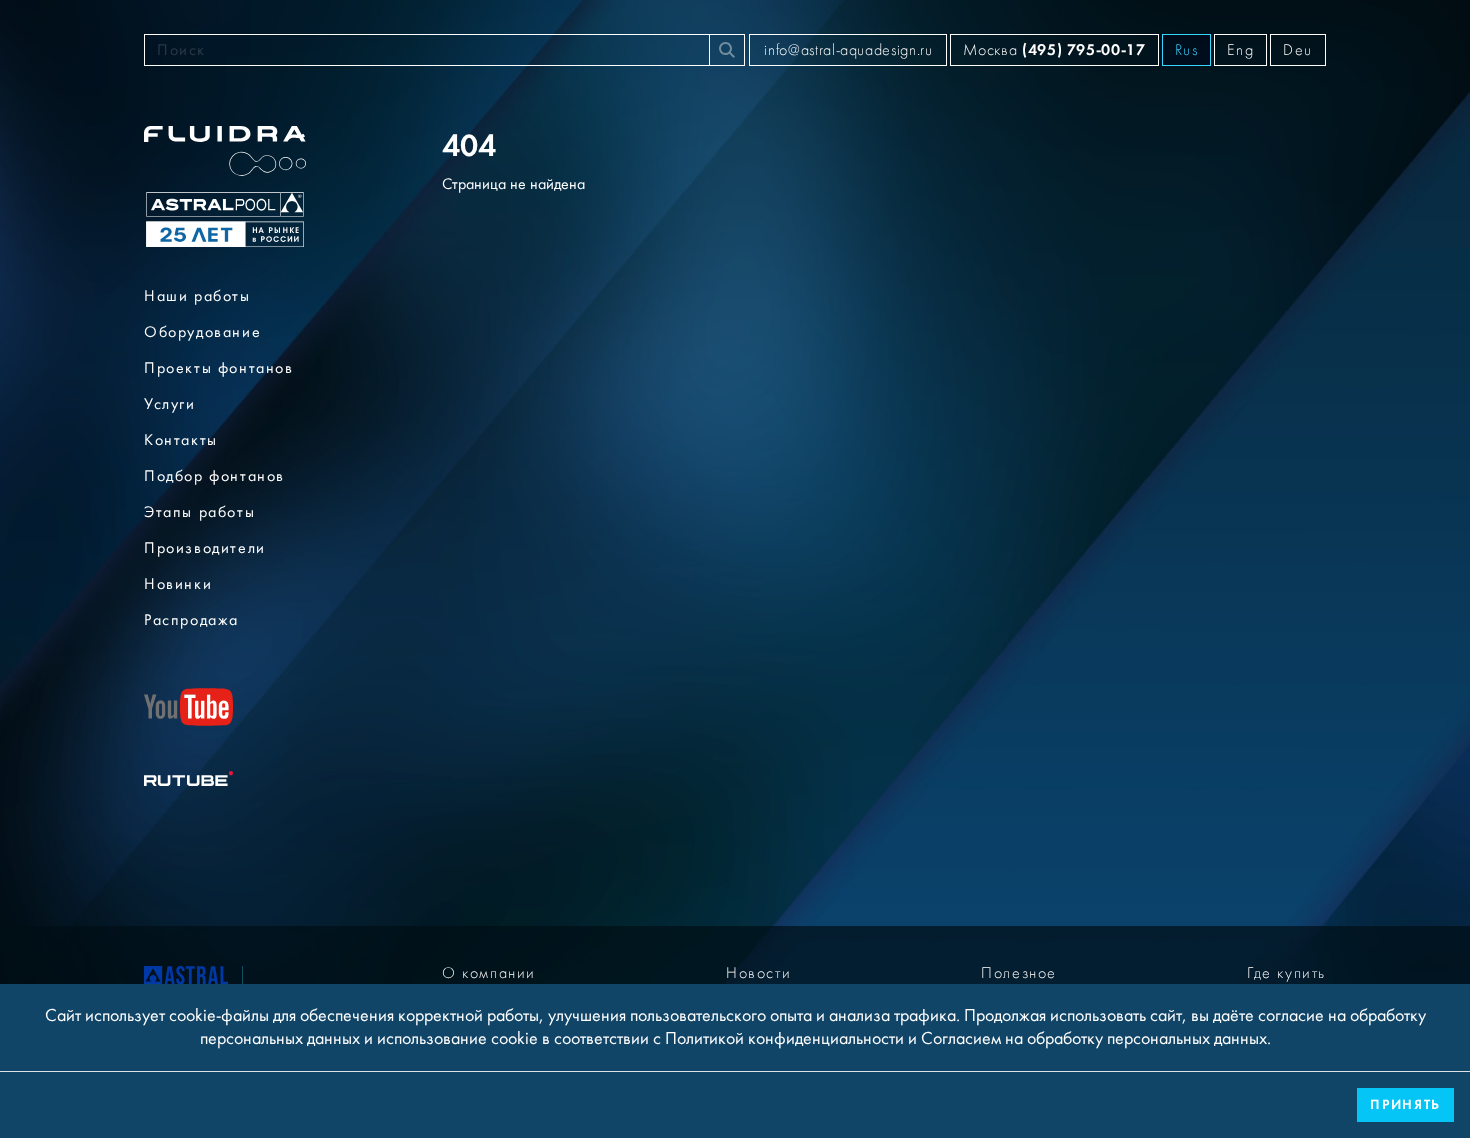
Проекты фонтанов (219, 368)
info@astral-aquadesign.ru (848, 50)
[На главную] (186, 980)
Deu (1298, 50)
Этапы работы (199, 512)
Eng (1240, 50)
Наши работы (197, 296)
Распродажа (191, 620)
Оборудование (202, 332)
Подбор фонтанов (214, 476)
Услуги (170, 404)
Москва (1054, 49)
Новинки (178, 584)
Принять (1405, 1104)
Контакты (181, 440)
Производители (205, 548)
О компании (489, 973)
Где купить (1286, 973)
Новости (758, 973)
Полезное (1019, 973)
